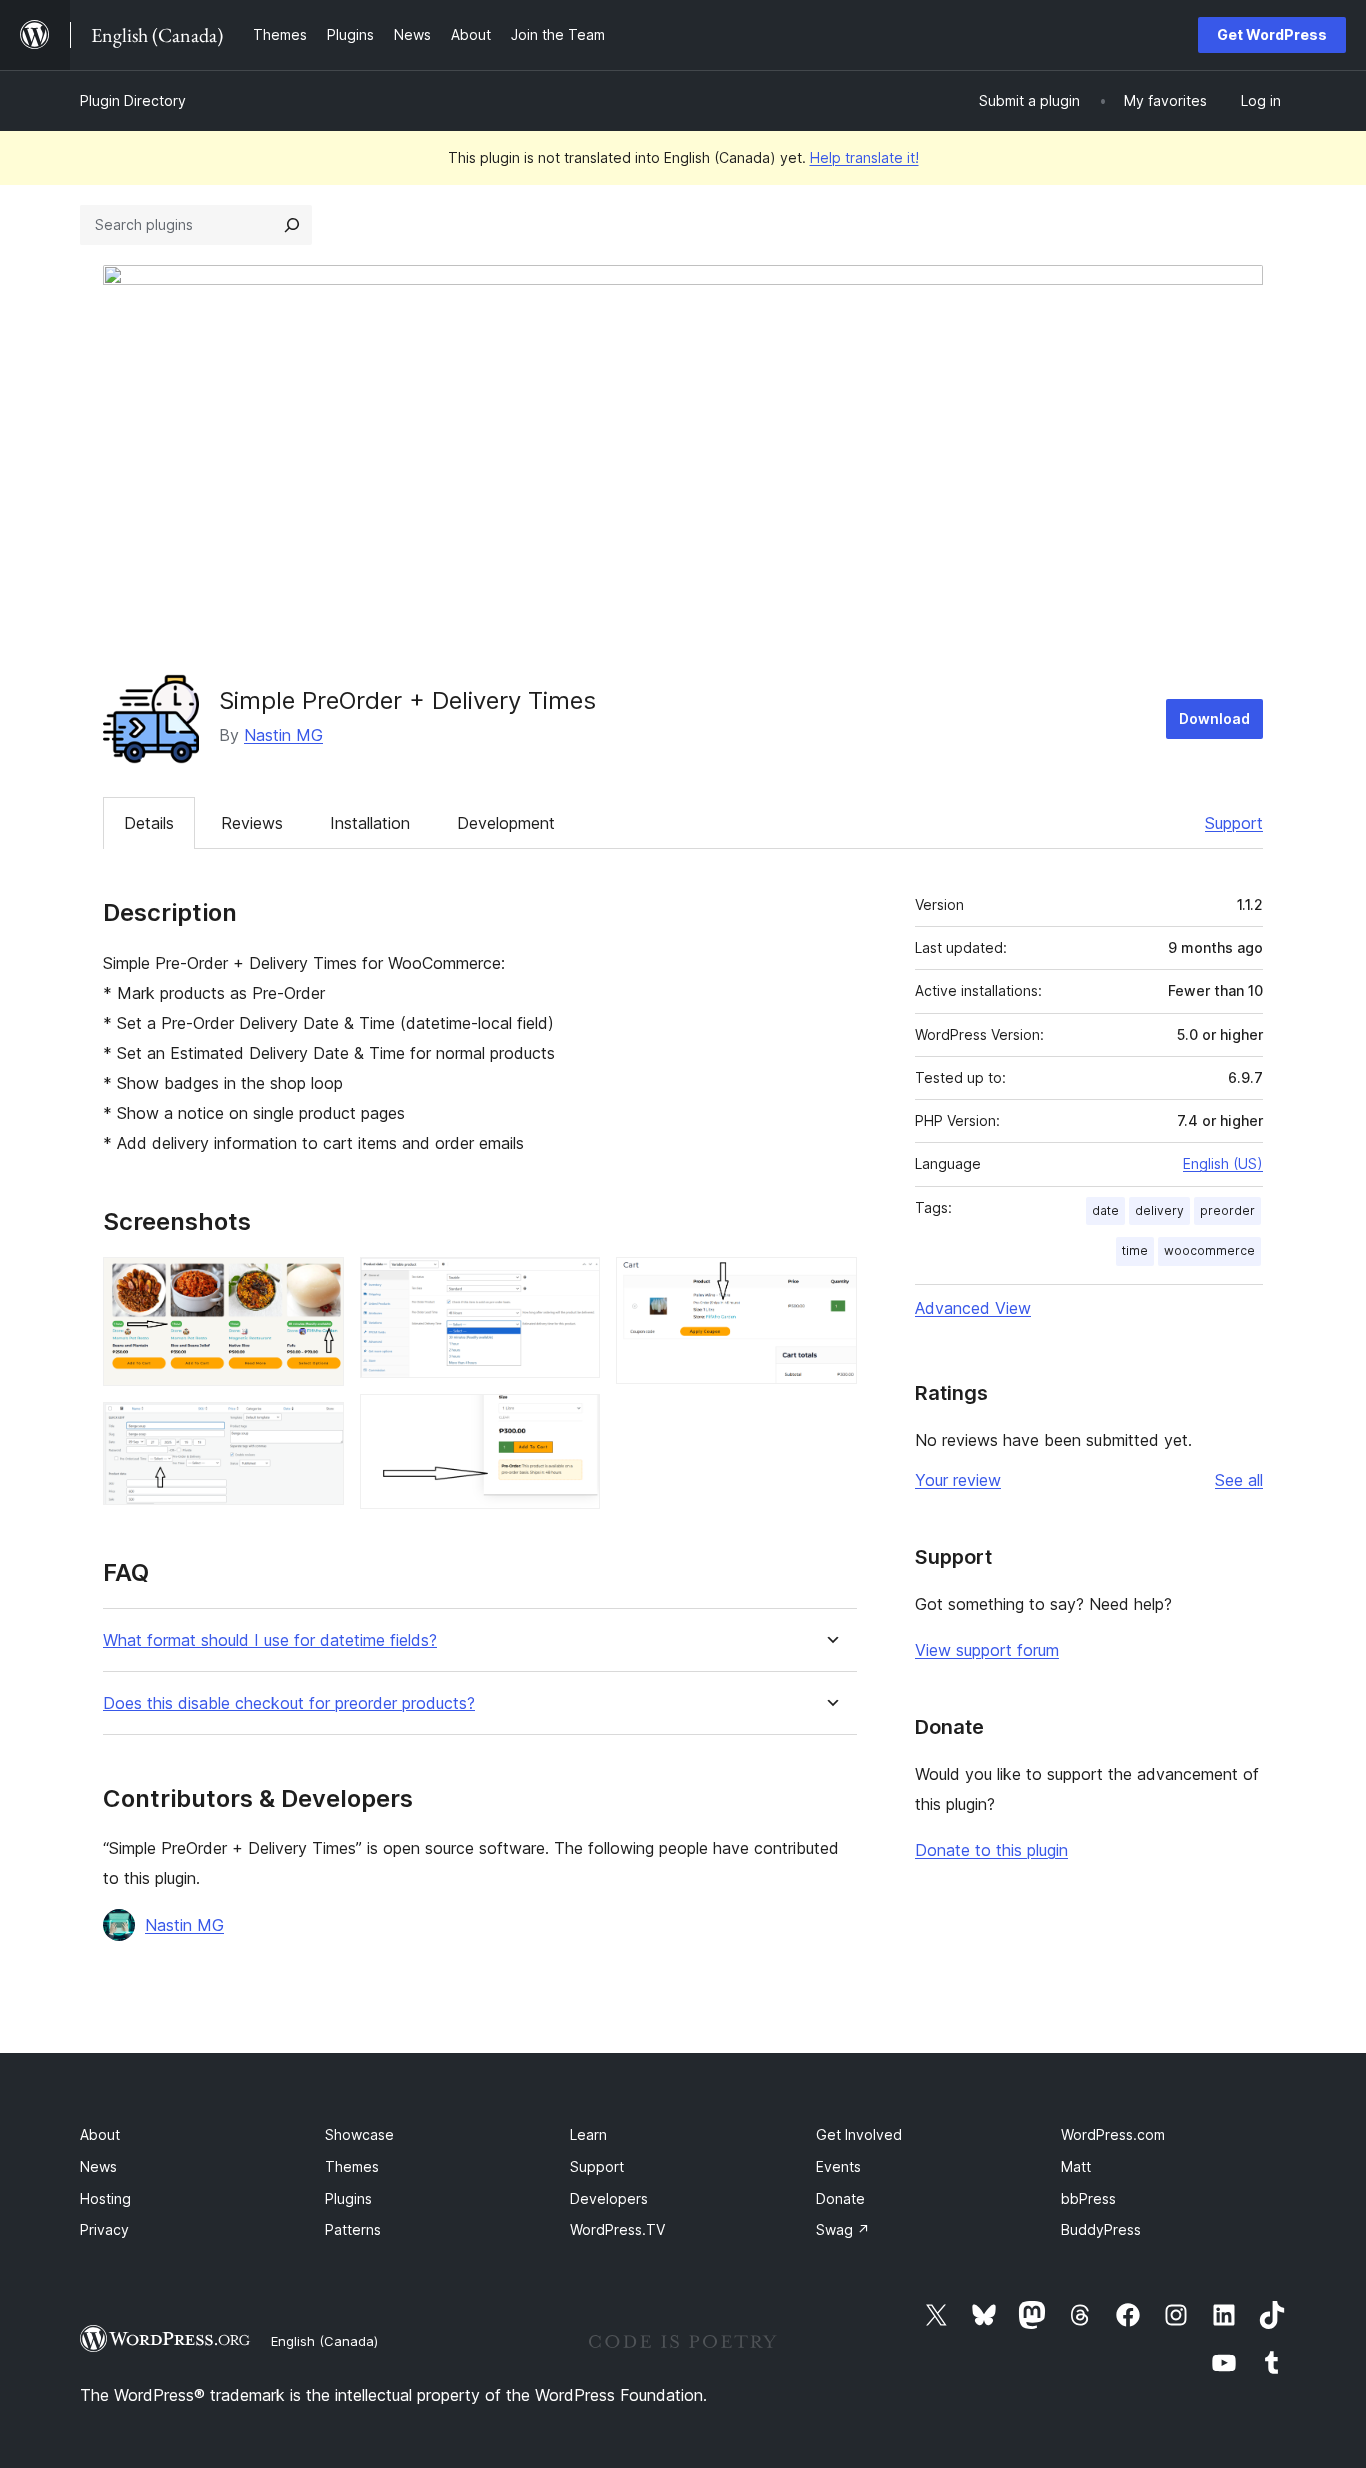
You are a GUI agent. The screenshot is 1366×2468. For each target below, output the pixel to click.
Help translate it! (864, 157)
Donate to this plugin (991, 1850)
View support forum (987, 1650)
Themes (352, 2166)
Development (506, 823)
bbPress (1088, 2198)
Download (1214, 718)
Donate (840, 2198)
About (100, 2134)
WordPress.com (1113, 2134)
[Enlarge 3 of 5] (573, 1284)
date (1105, 1210)
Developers (609, 2198)
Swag (843, 2229)
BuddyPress (1101, 2229)
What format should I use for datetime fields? (270, 1640)
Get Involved (859, 2134)
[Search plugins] (292, 225)
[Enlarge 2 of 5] (317, 1429)
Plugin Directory (133, 100)
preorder (1227, 1210)
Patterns (353, 2229)
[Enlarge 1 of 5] (317, 1284)
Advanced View (973, 1308)
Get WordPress (1272, 34)
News (98, 2166)
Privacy (104, 2229)
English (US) (1223, 1163)
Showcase (359, 2134)
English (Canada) (324, 2341)
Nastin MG (283, 735)
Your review (958, 1480)
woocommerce (1209, 1250)
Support (1234, 823)
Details (149, 823)
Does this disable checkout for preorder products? (289, 1703)
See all (1239, 1480)
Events (838, 2166)
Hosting (105, 2198)
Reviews (252, 823)
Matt (1076, 2166)
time (1135, 1250)
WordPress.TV (617, 2229)
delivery (1159, 1210)
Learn (588, 2134)
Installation (370, 823)
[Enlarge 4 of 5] (573, 1421)
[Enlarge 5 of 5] (830, 1284)
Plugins (348, 2198)
